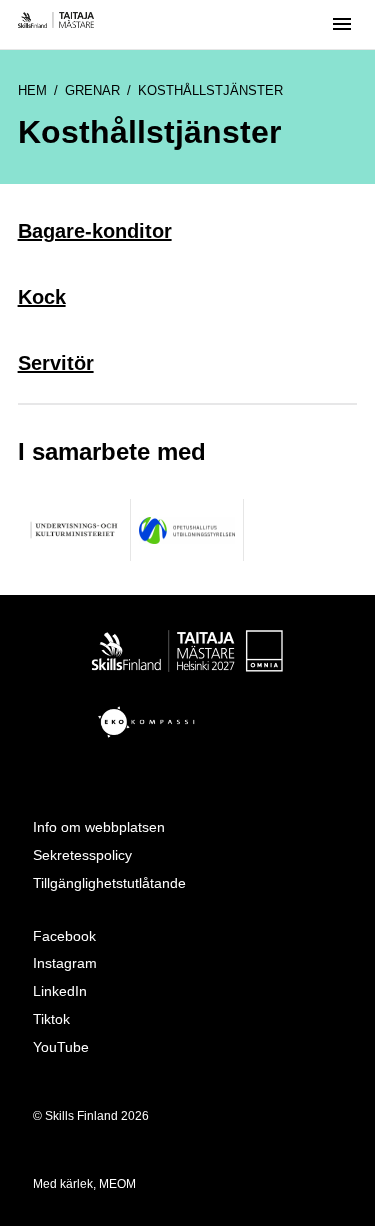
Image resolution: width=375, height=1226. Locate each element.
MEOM (117, 1184)
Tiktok (51, 1019)
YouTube (61, 1047)
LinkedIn (60, 991)
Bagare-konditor (95, 231)
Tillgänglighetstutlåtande (109, 883)
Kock (42, 297)
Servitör (56, 363)
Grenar (92, 90)
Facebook (64, 936)
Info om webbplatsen (99, 827)
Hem (32, 90)
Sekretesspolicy (82, 855)
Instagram (65, 963)
